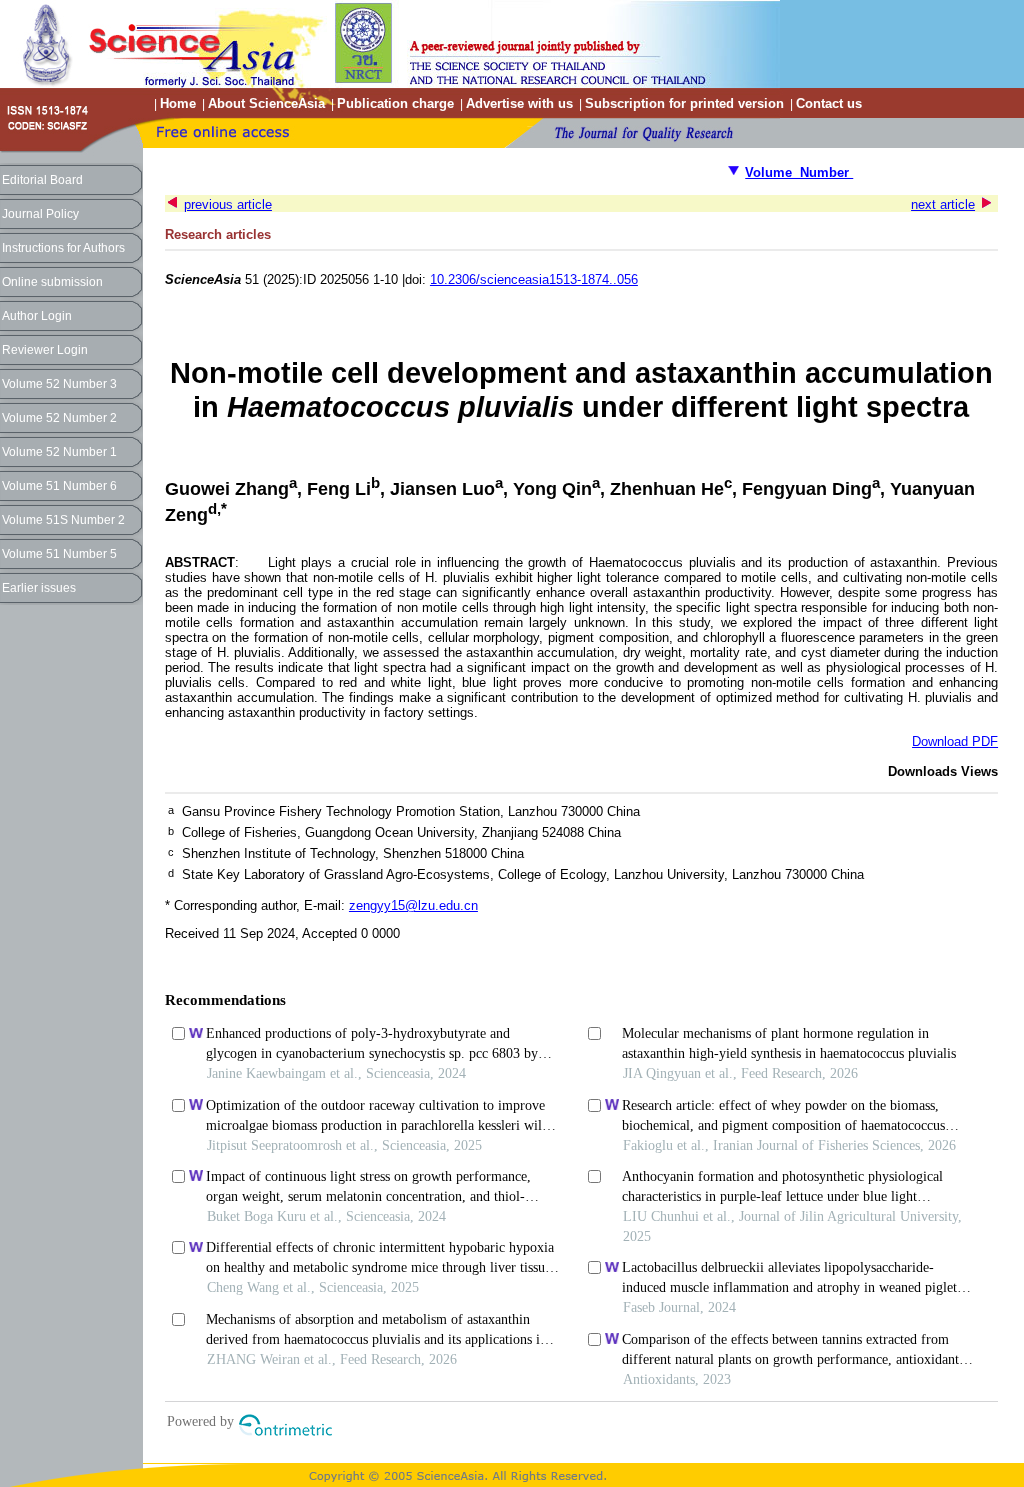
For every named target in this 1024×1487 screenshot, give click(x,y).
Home (178, 103)
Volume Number (799, 172)
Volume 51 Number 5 (59, 554)
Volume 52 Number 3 (59, 384)
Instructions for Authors (63, 248)
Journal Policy (40, 214)
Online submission (52, 282)
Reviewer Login (45, 350)
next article (943, 204)
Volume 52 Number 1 (59, 452)
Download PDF (955, 741)
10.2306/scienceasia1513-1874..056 (534, 279)
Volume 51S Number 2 (63, 520)
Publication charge (395, 103)
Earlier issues (39, 588)
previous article (228, 204)
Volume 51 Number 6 (59, 486)
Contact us (829, 103)
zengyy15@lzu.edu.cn (413, 905)
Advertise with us (519, 103)
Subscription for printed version (684, 103)
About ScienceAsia (266, 103)
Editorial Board (42, 180)
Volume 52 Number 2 (59, 418)
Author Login (37, 316)
